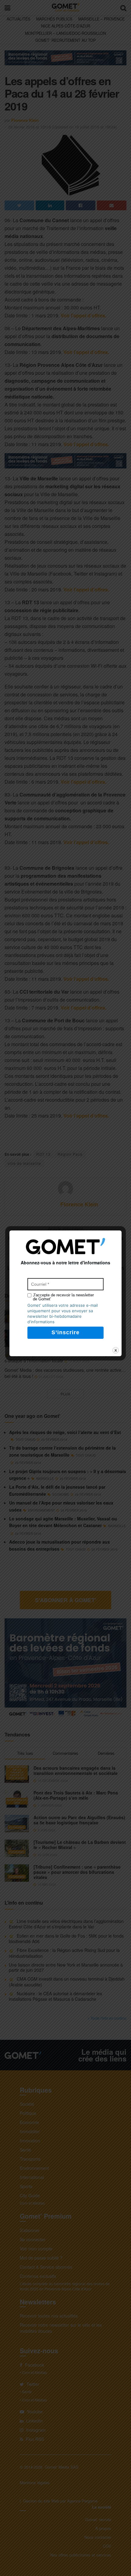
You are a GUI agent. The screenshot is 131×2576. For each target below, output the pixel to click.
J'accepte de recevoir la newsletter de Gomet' (63, 1297)
